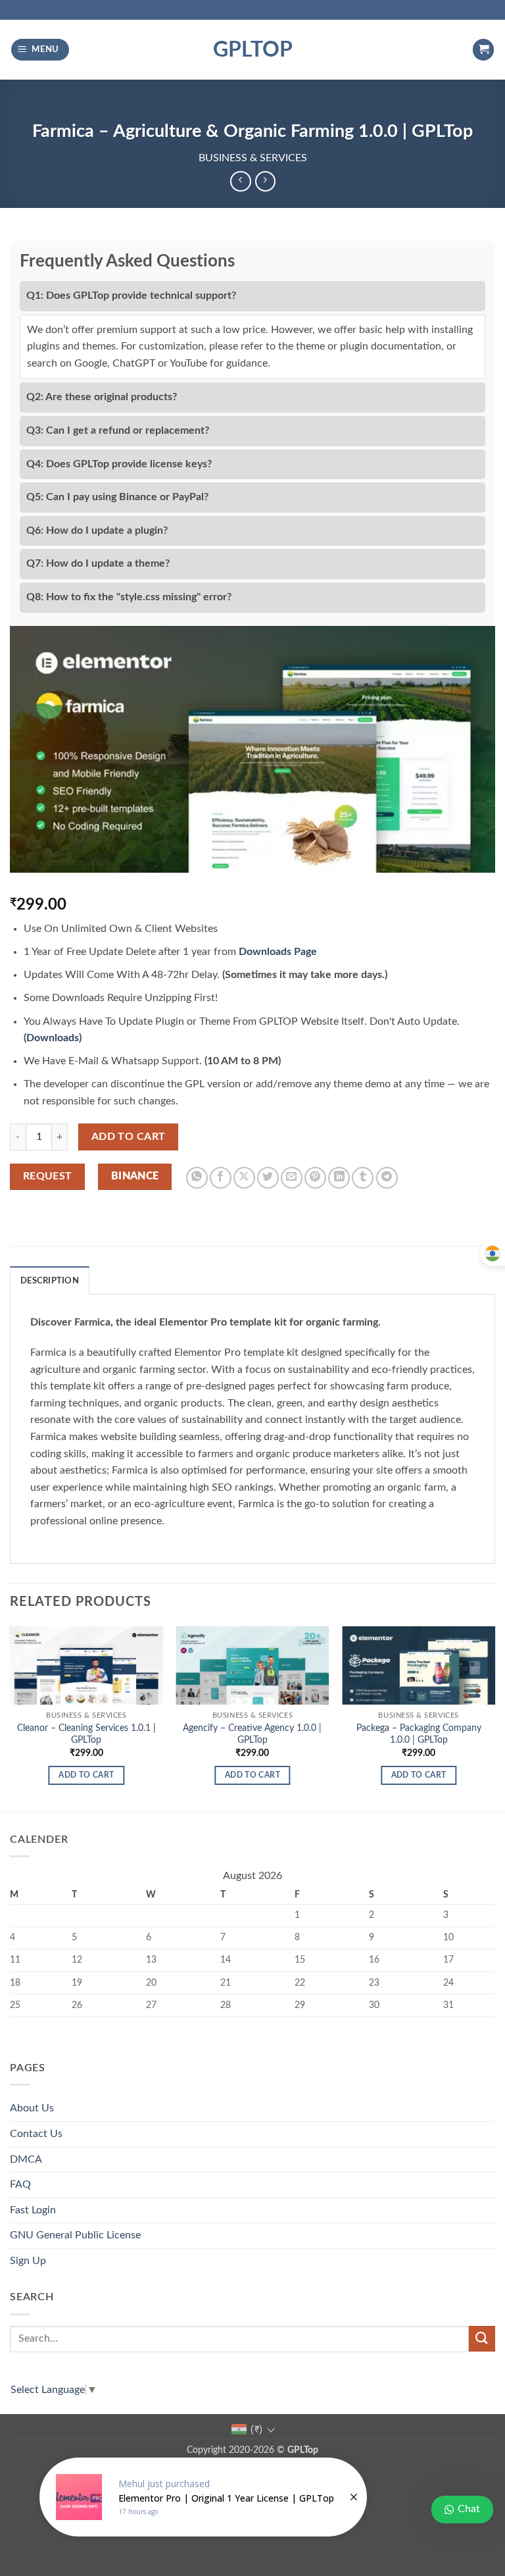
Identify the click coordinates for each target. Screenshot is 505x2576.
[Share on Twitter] (268, 1178)
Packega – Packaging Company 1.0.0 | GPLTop (419, 1734)
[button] (40, 50)
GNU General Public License (75, 2235)
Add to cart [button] (86, 1775)
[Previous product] (265, 181)
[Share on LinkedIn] (339, 1178)
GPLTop (253, 50)
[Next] (494, 1717)
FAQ (20, 2184)
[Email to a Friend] (292, 1178)
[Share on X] (244, 1178)
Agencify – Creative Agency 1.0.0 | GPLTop (252, 1734)
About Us (32, 2108)
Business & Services (253, 158)
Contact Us (36, 2134)
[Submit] (482, 2339)
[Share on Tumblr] (363, 1178)
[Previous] (11, 1717)
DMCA (26, 2159)
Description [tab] (50, 1281)
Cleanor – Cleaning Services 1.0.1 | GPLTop (86, 1734)
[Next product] (240, 181)
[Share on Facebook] (221, 1178)
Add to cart (129, 1137)
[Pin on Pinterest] (315, 1178)
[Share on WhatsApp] (197, 1178)
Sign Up (28, 2261)
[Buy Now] (203, 2497)
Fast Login (33, 2210)
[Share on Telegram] (387, 1178)
